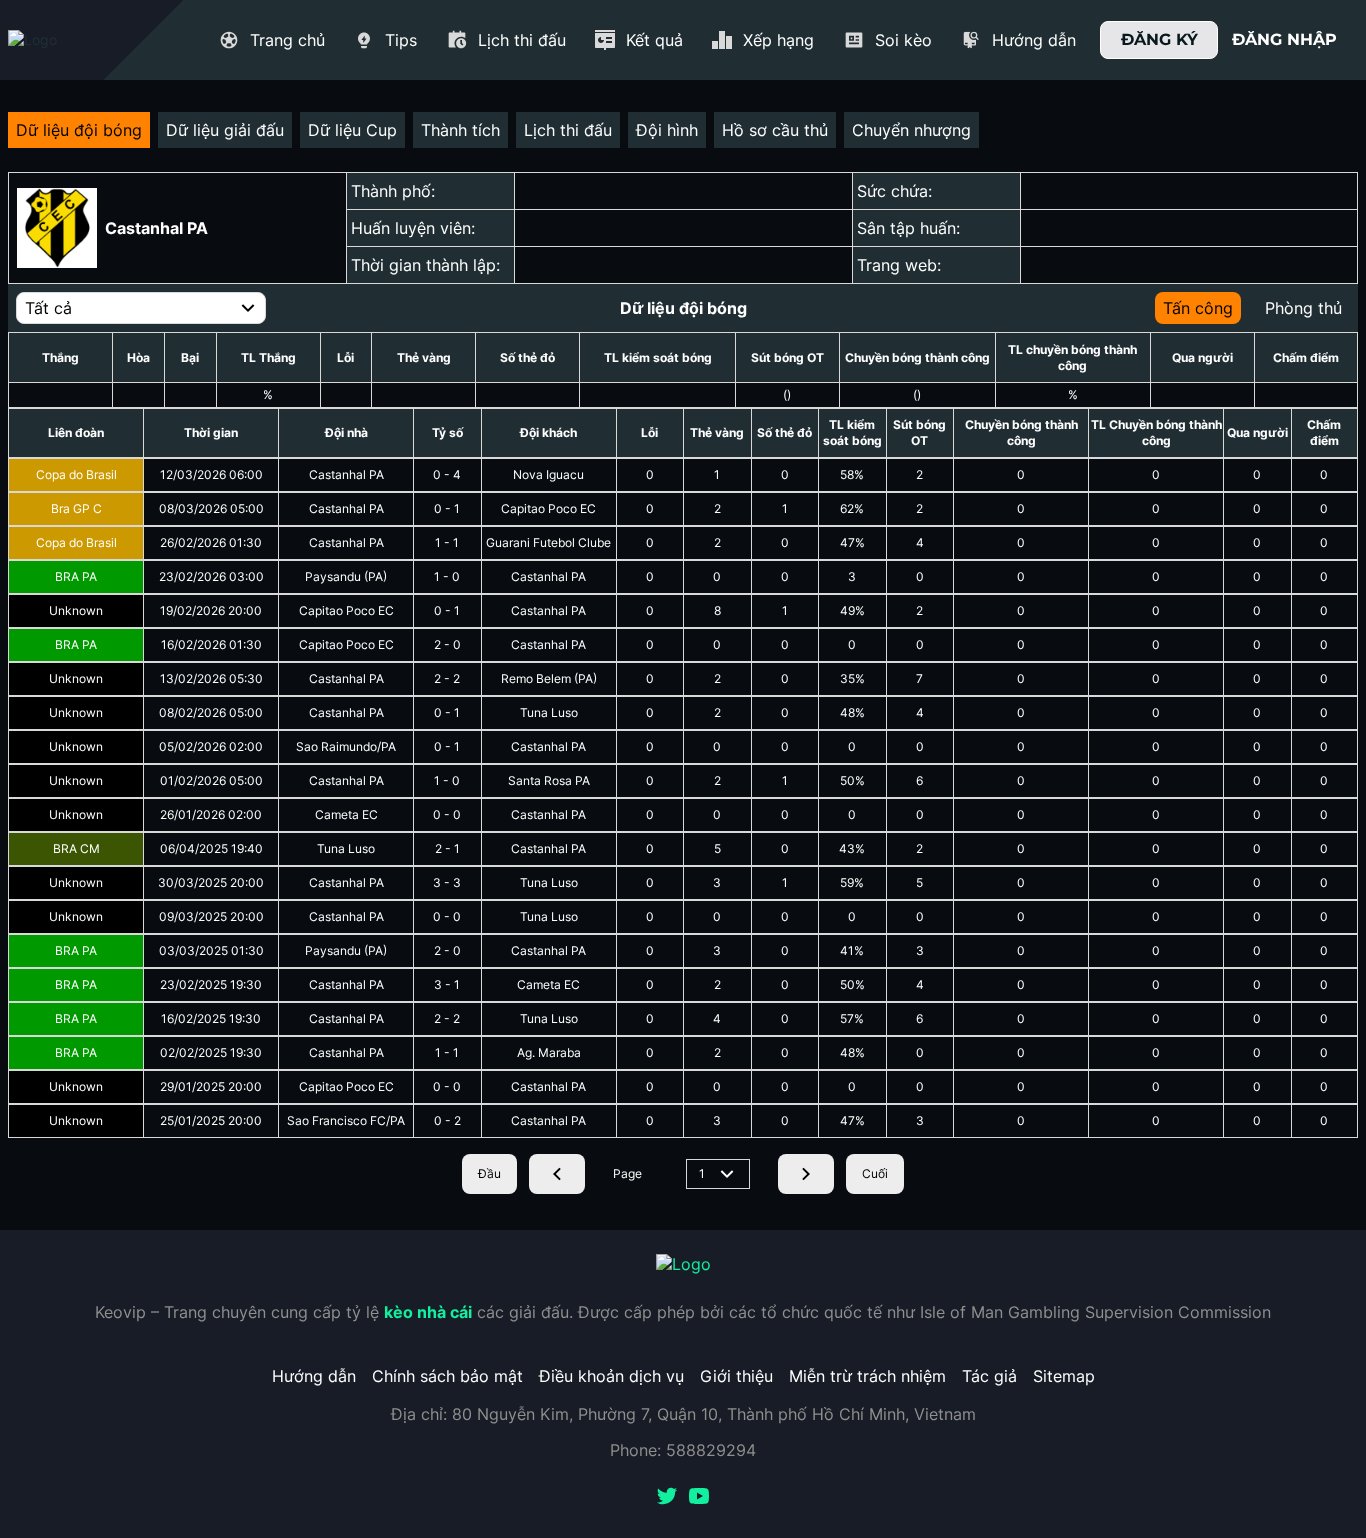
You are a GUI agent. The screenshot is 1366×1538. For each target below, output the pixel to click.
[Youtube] (699, 1498)
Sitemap (1064, 1376)
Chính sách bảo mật (447, 1376)
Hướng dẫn (314, 1376)
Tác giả (989, 1376)
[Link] (68, 40)
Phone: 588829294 (683, 1450)
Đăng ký (1159, 39)
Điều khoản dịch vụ (611, 1376)
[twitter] (667, 1498)
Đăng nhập (1284, 39)
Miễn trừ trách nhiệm (867, 1376)
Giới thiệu (736, 1376)
